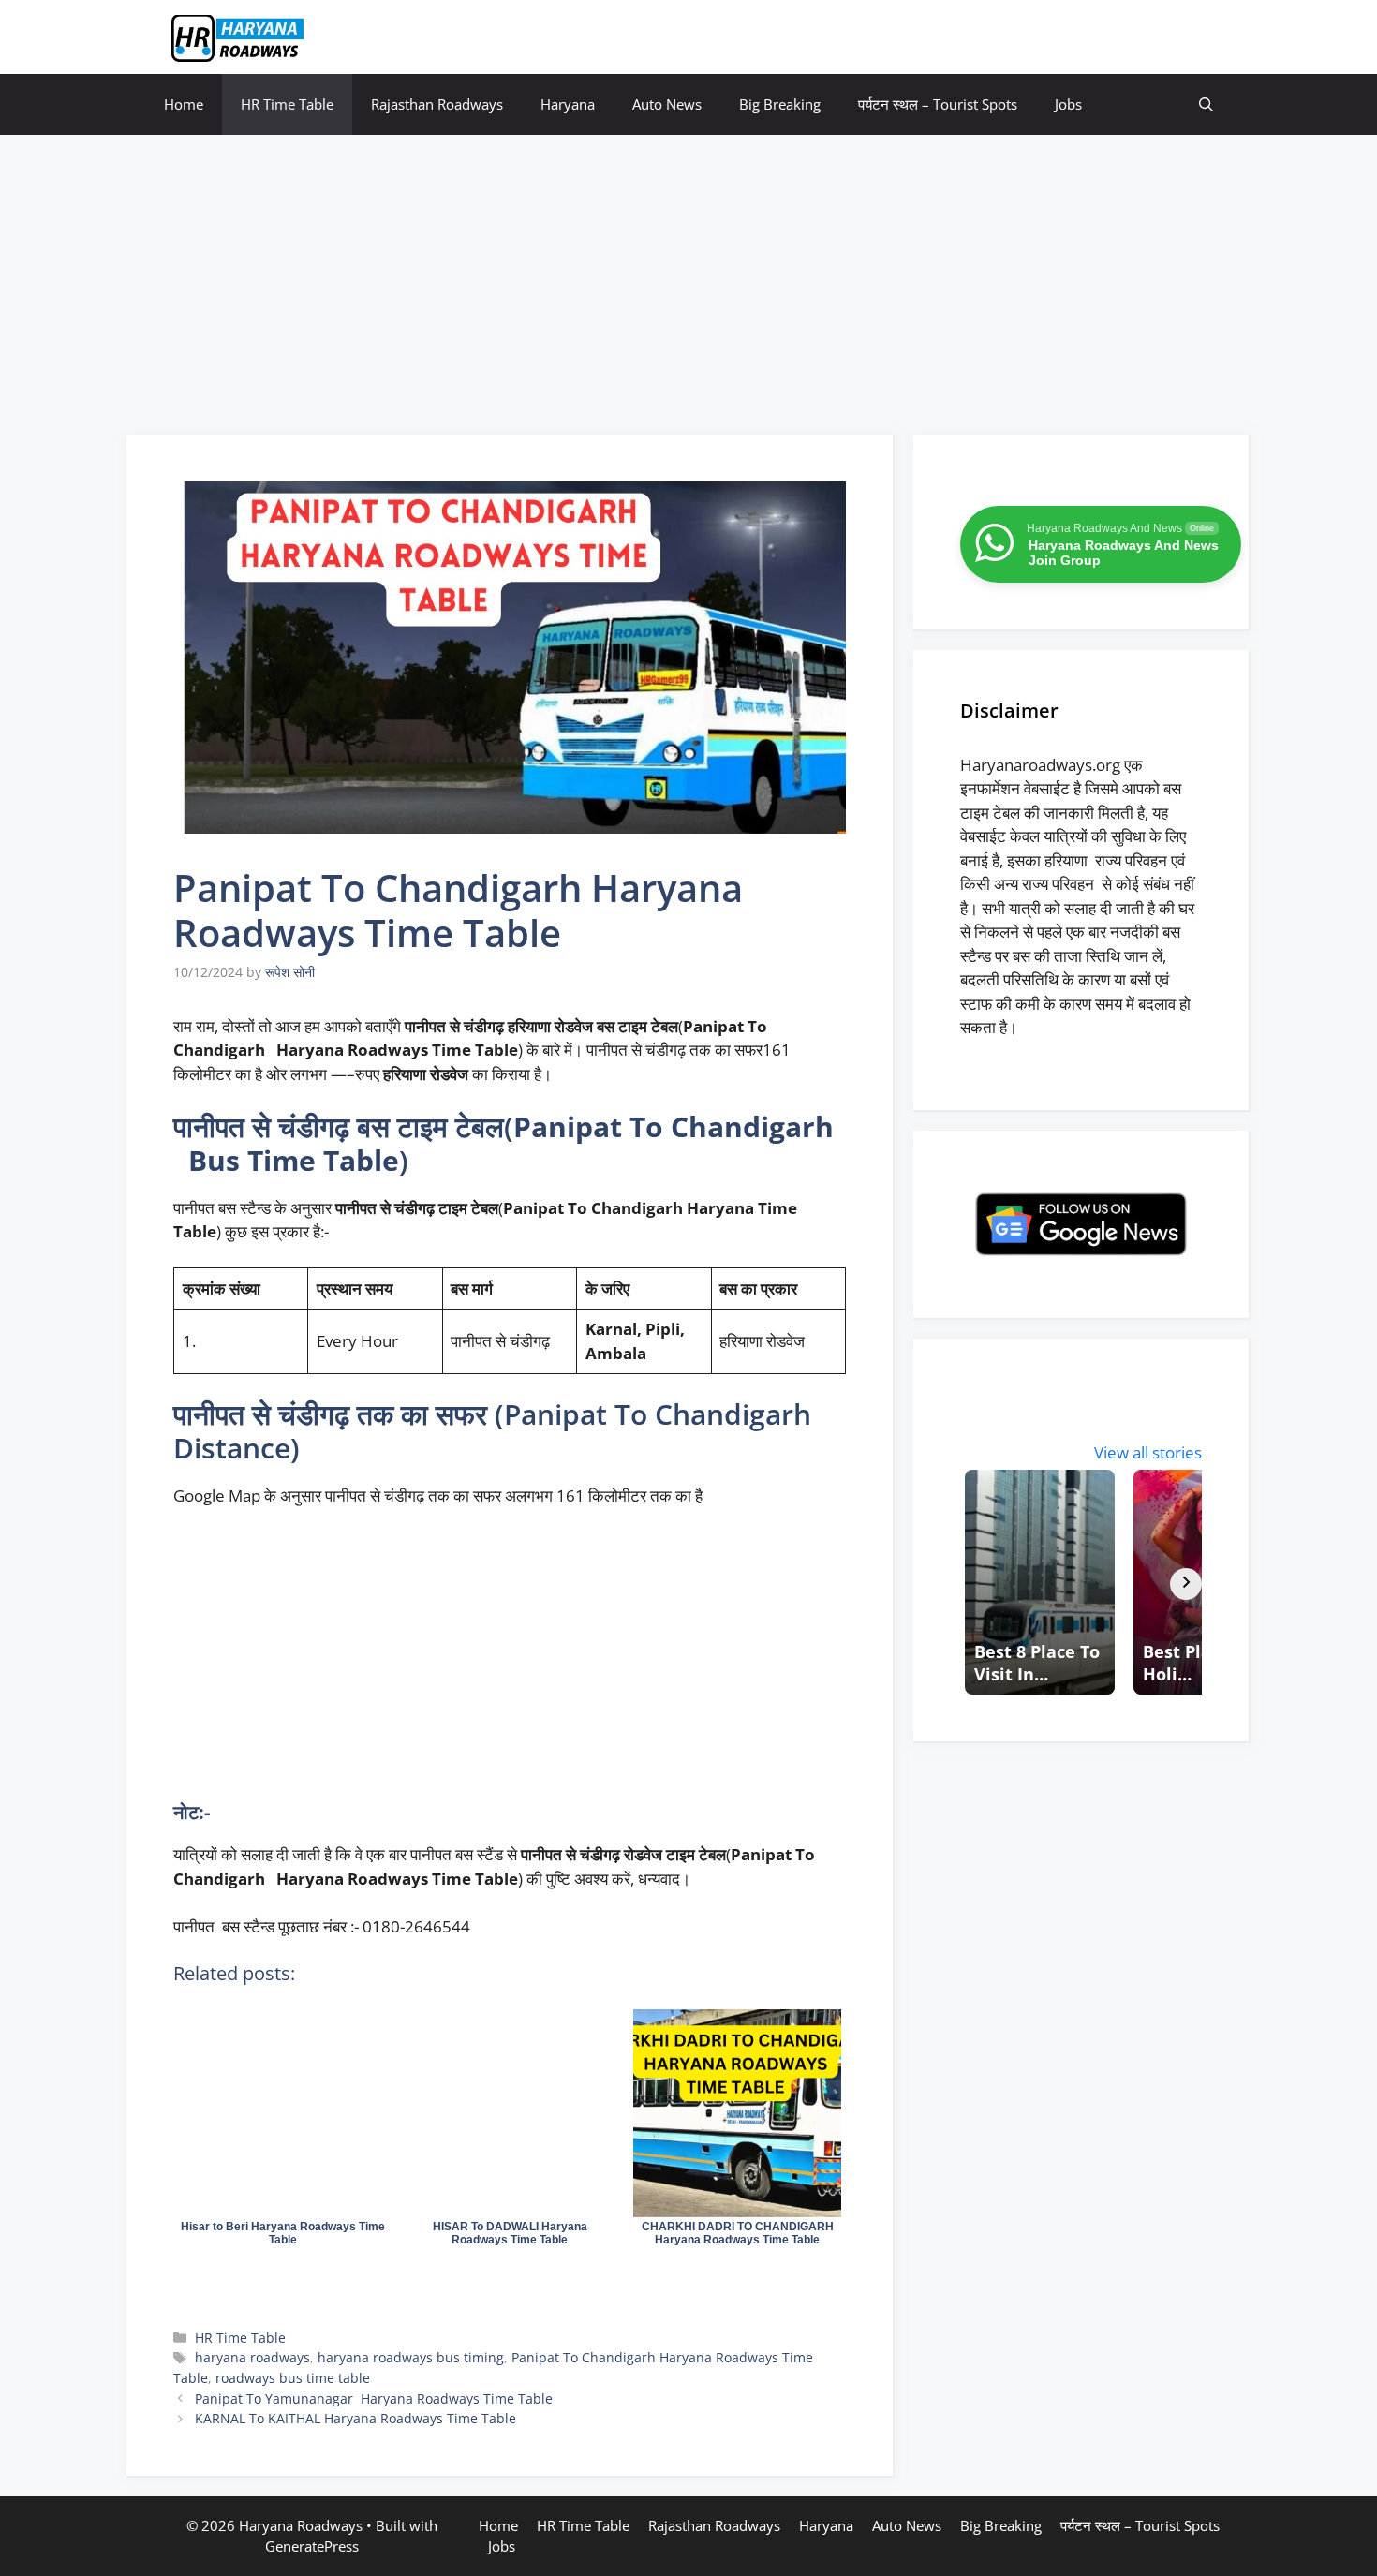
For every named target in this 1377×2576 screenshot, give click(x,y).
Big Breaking (780, 104)
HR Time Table (287, 104)
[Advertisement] (688, 275)
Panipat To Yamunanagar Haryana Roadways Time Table (374, 2398)
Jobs (1068, 104)
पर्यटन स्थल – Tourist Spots (938, 104)
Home (184, 104)
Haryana (568, 104)
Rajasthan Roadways (437, 104)
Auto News (667, 104)
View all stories (1148, 1452)
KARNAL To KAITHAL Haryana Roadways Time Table (355, 2418)
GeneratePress (312, 2546)
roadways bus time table (293, 2378)
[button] (1206, 104)
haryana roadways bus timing (411, 2357)
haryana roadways (252, 2357)
